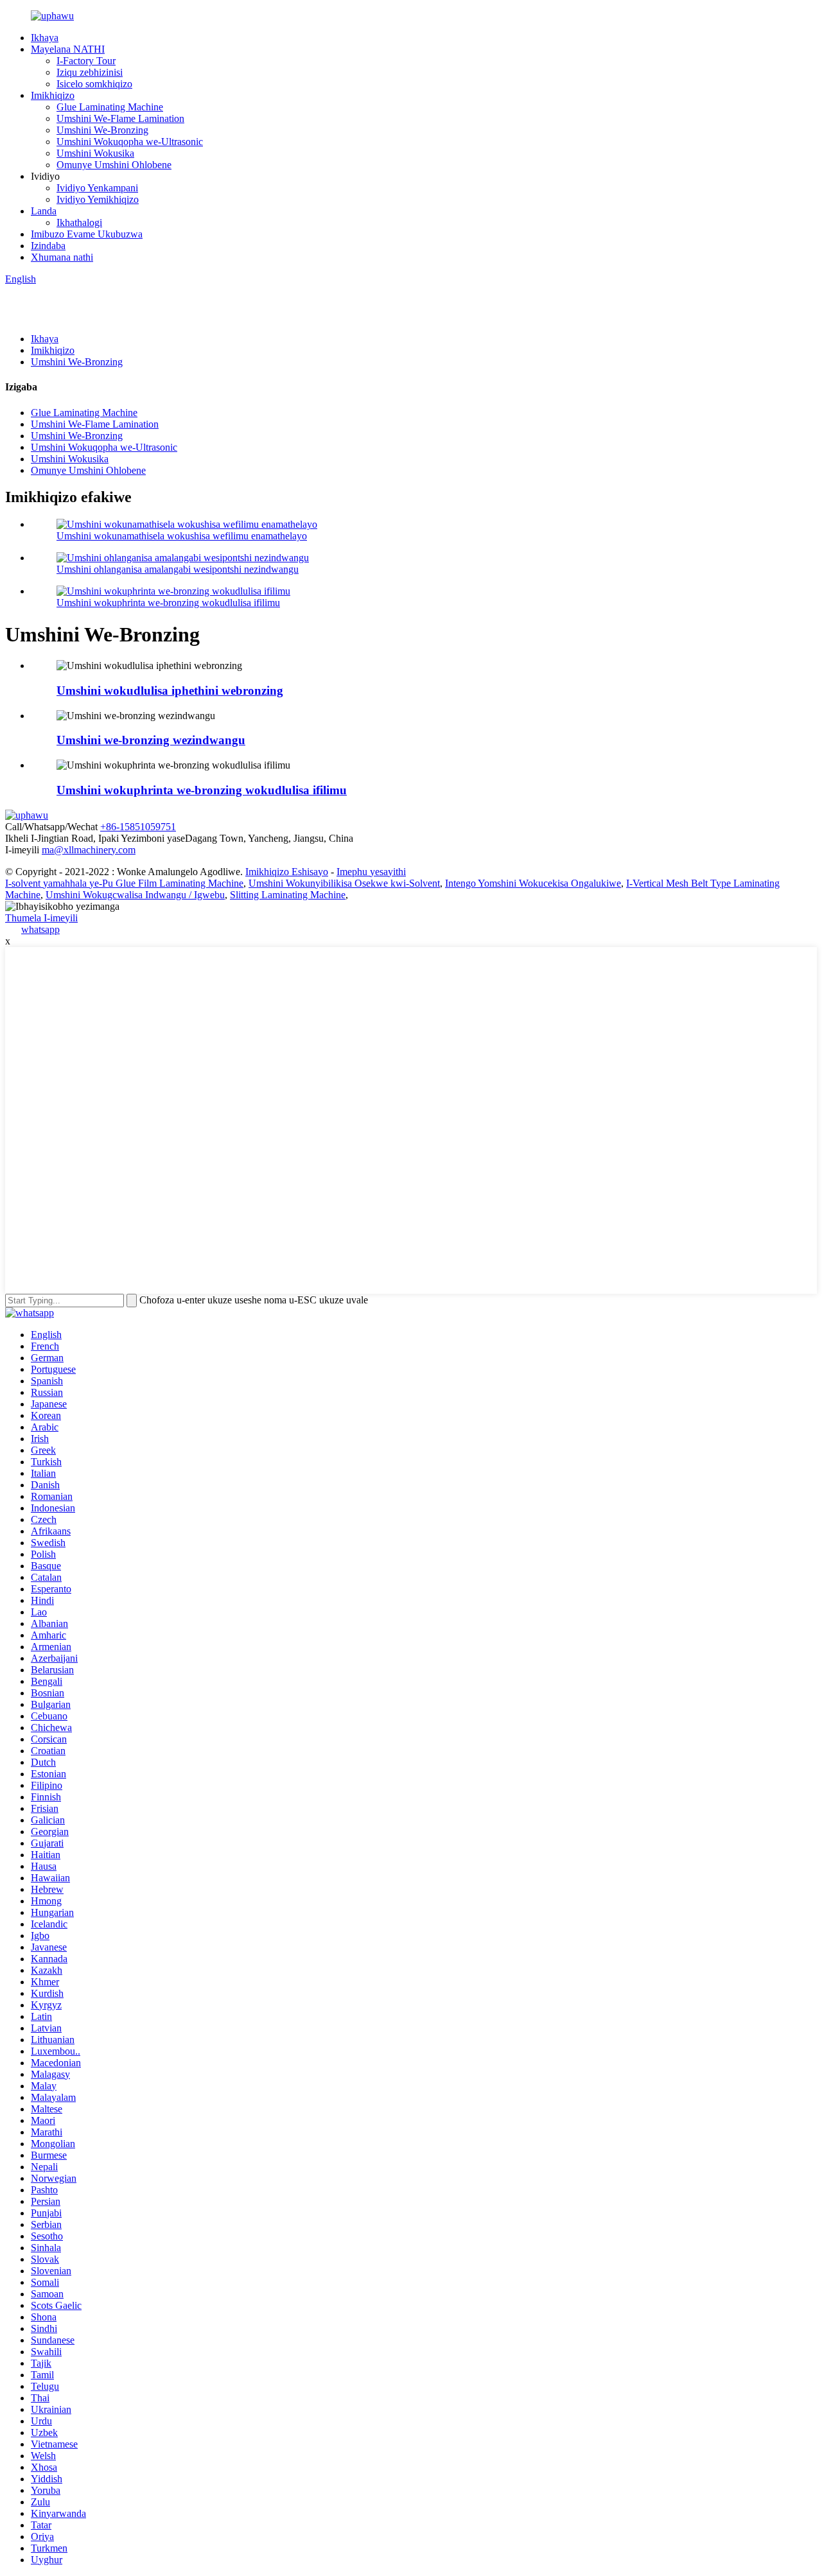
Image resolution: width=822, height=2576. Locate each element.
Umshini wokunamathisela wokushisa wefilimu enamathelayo (182, 536)
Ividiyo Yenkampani (97, 188)
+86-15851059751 (138, 827)
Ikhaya (45, 38)
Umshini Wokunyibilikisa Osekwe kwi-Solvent (344, 883)
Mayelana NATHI (68, 49)
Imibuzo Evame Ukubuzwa (87, 234)
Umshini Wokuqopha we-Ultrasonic (130, 142)
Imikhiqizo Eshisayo (287, 872)
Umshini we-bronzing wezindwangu (151, 740)
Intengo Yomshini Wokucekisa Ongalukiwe (533, 883)
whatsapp (40, 929)
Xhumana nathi (62, 257)
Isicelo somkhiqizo (94, 84)
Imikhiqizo (53, 95)
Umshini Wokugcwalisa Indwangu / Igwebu (135, 895)
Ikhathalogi (79, 222)
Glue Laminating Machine (110, 107)
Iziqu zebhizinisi (90, 72)
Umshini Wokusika (95, 153)
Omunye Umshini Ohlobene (114, 165)
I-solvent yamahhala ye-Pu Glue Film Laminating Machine (124, 883)
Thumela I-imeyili (41, 918)
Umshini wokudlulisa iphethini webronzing (170, 691)
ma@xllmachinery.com (89, 850)
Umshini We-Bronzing (102, 130)
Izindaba (48, 246)
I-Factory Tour (86, 61)
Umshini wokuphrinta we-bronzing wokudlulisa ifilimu (168, 603)
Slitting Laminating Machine (288, 895)
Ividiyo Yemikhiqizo (98, 199)
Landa (44, 211)
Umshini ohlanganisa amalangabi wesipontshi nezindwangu (178, 569)
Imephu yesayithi (371, 872)
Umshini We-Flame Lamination (120, 118)
